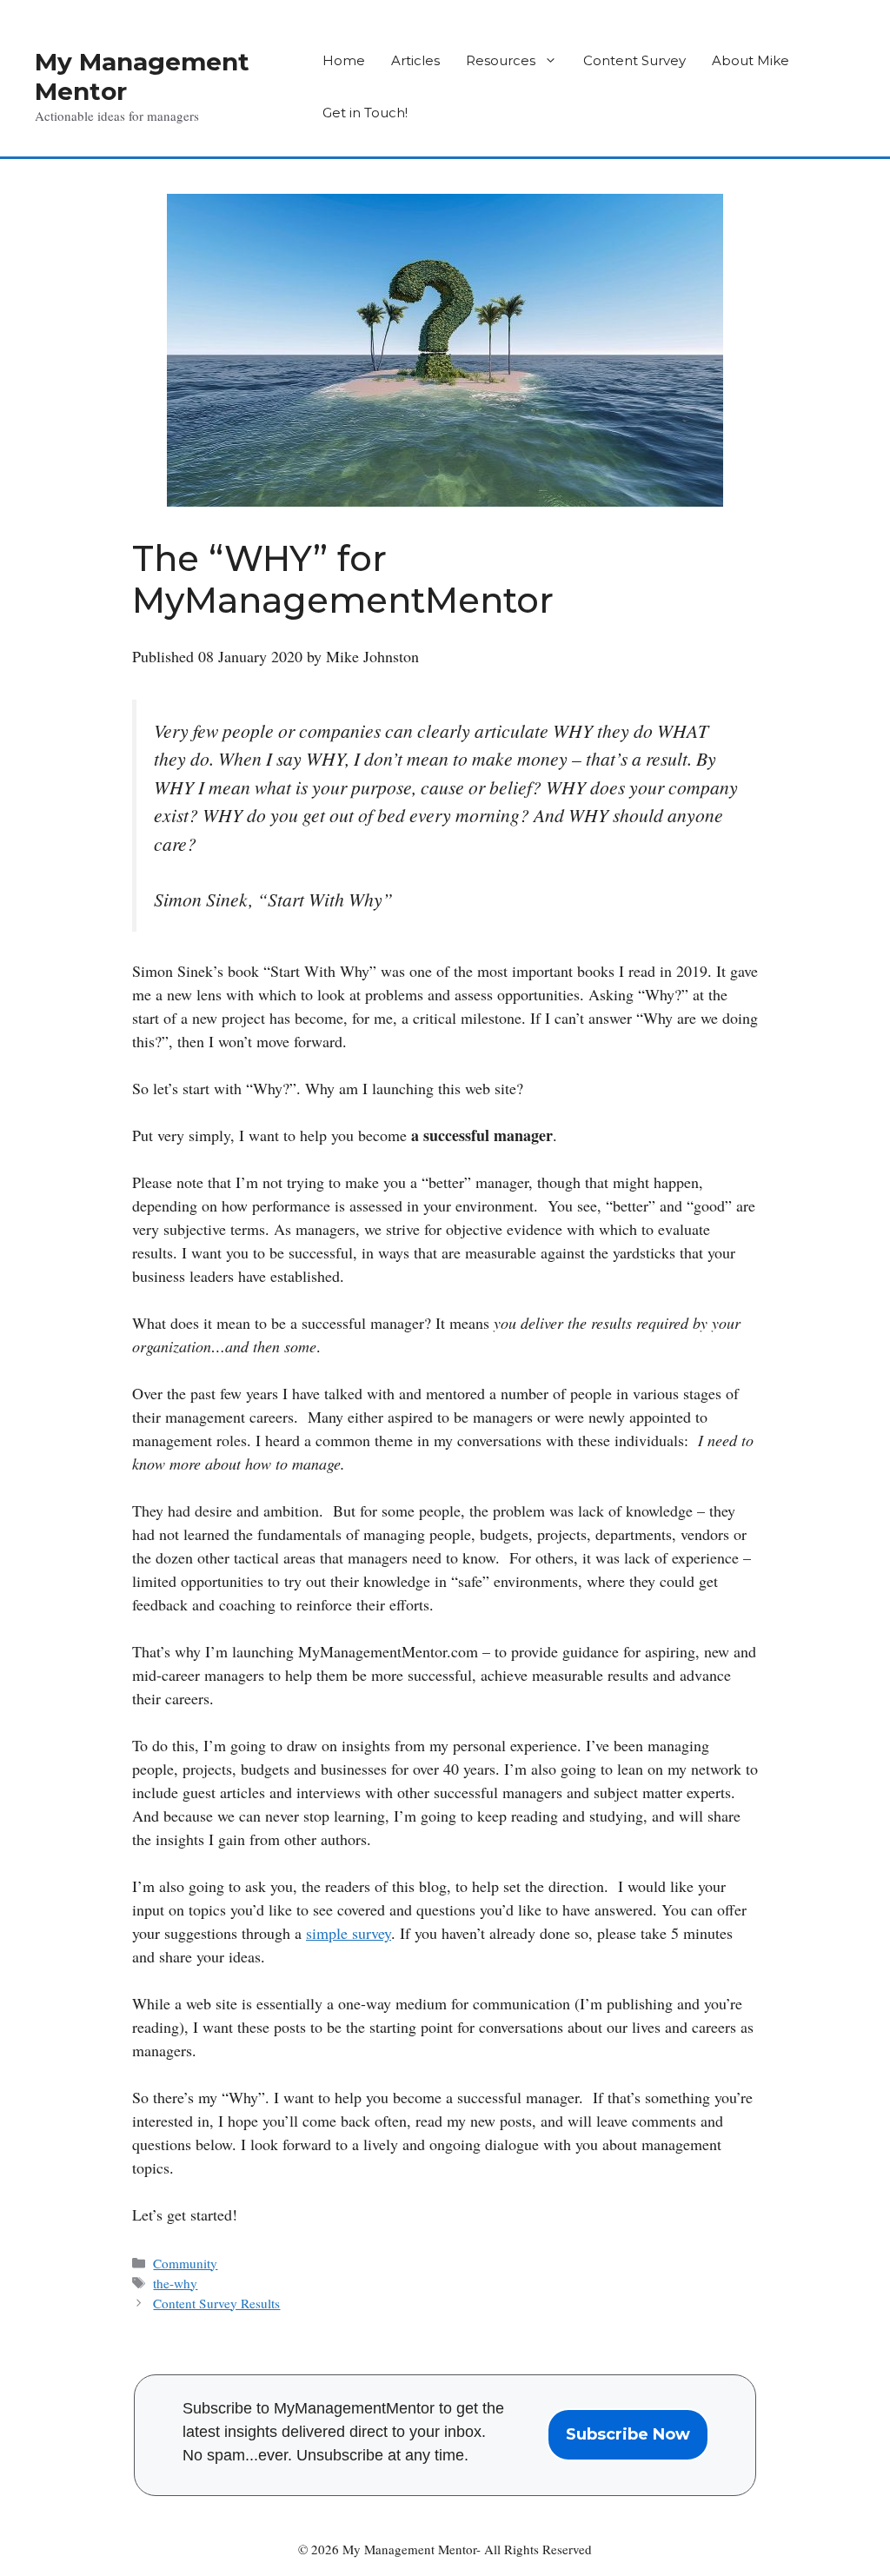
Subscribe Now (628, 2434)
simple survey (349, 1933)
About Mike (751, 60)
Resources (501, 60)
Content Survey (634, 60)
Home (344, 60)
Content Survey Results (216, 2303)
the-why (175, 2283)
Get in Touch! (365, 113)
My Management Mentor (142, 76)
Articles (415, 60)
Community (185, 2263)
